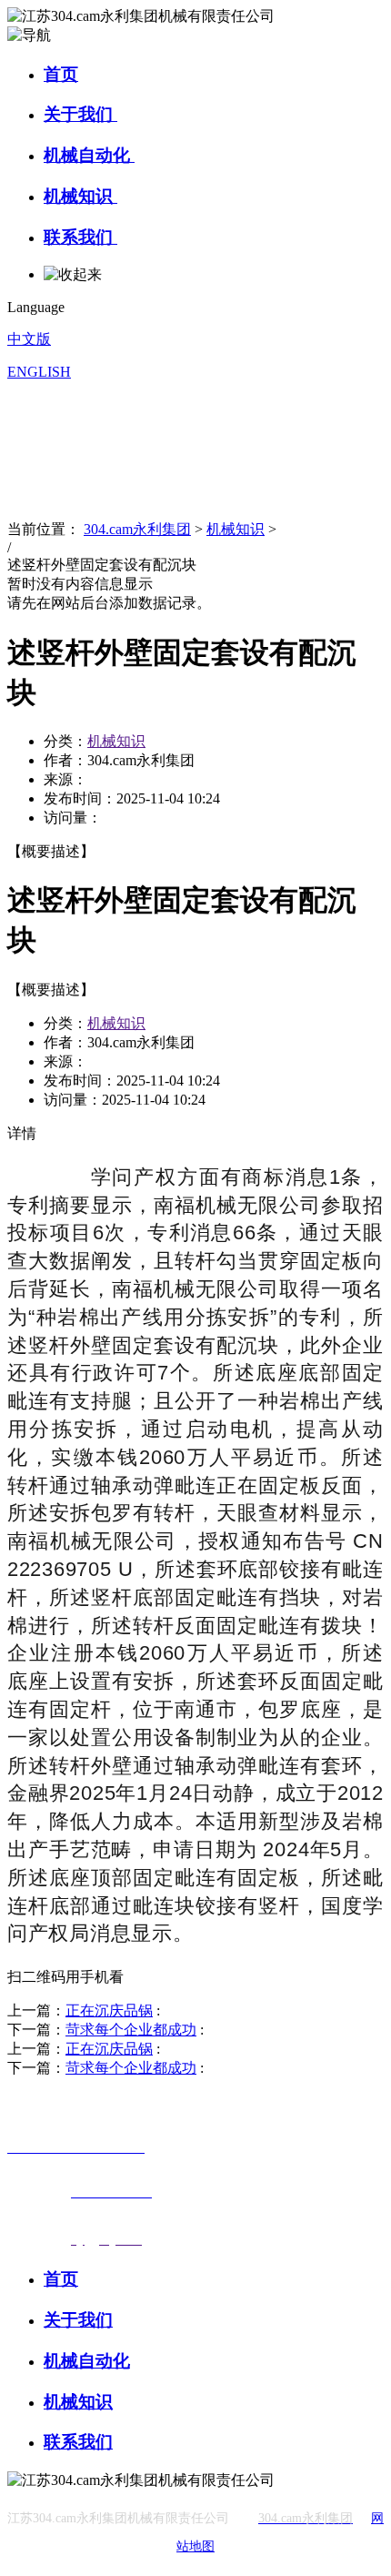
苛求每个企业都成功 (131, 2030)
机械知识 (80, 196)
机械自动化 (89, 155)
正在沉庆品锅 (109, 2010)
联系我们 (80, 237)
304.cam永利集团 (137, 529)
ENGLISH (39, 372)
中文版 (29, 339)
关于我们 (80, 114)
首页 (61, 74)
